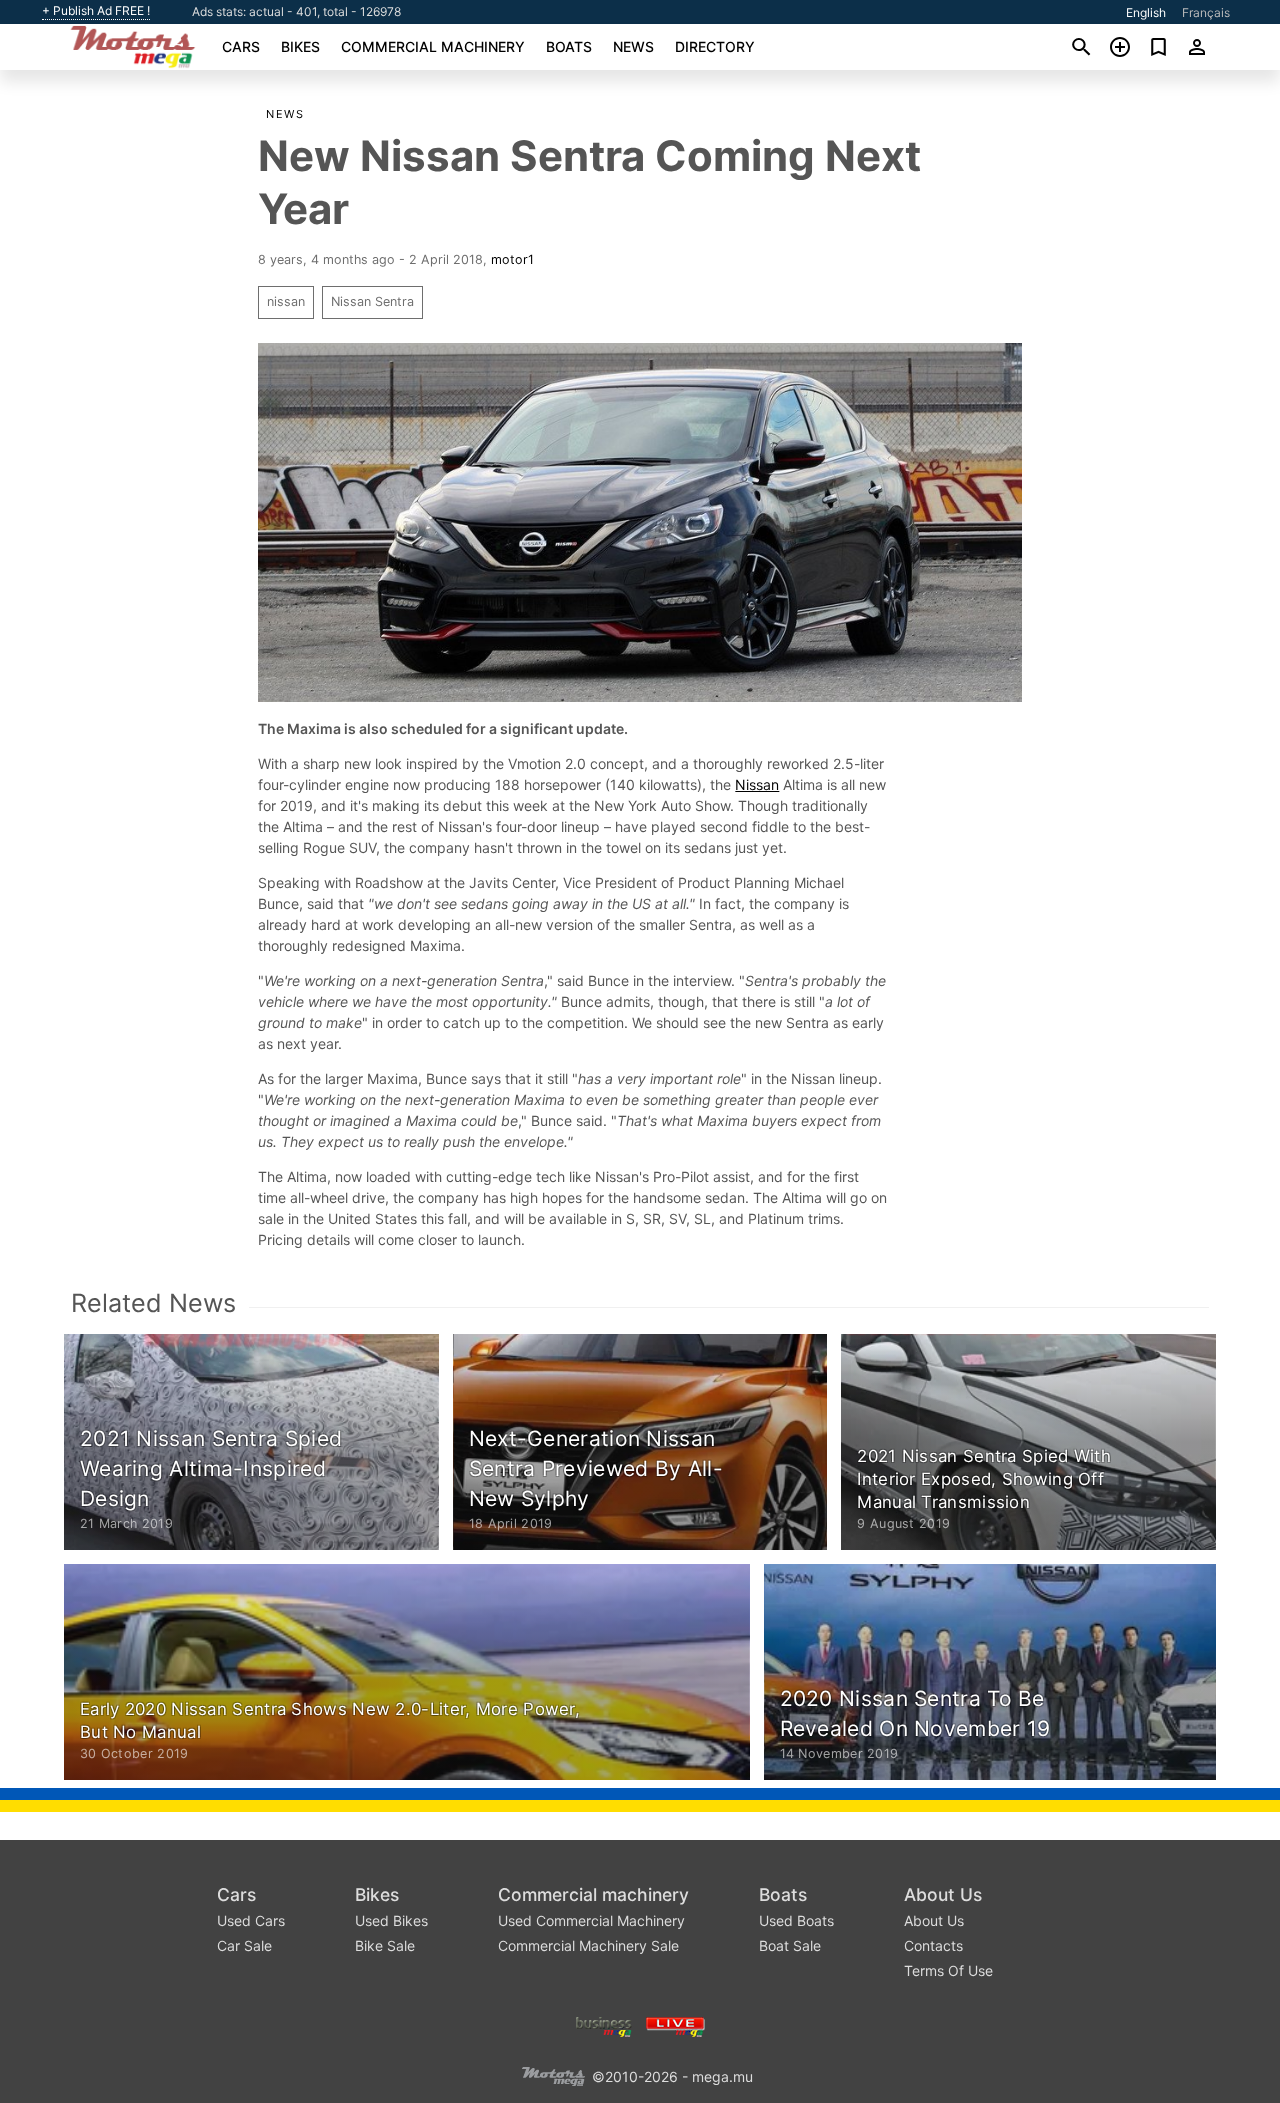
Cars (241, 46)
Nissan (757, 784)
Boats (569, 46)
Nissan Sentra (372, 301)
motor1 (512, 259)
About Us (943, 1894)
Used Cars (251, 1920)
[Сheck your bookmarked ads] (1158, 47)
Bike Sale (385, 1945)
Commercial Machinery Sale (588, 1945)
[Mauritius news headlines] (675, 2024)
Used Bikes (391, 1920)
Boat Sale (790, 1945)
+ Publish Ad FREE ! (96, 11)
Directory (715, 46)
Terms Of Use (948, 1970)
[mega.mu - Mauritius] (553, 2074)
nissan (286, 301)
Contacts (933, 1945)
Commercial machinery (433, 46)
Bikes (300, 46)
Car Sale (244, 1945)
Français (1206, 12)
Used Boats (796, 1920)
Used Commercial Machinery (591, 1920)
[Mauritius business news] (604, 2024)
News (633, 46)
